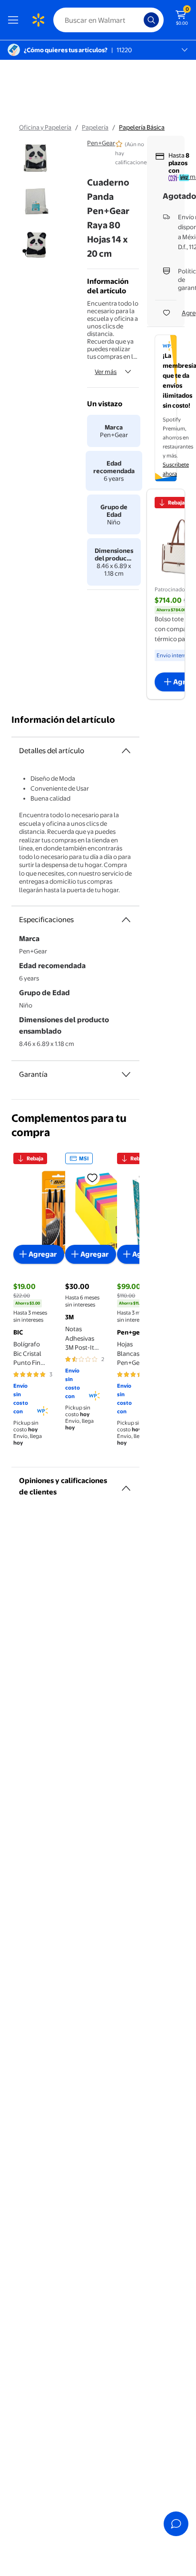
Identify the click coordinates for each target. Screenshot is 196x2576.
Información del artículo (63, 720)
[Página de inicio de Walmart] (38, 20)
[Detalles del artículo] (126, 751)
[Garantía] (126, 1074)
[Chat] (176, 2524)
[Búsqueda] (151, 20)
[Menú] (15, 20)
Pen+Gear (101, 143)
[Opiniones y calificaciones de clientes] (126, 1484)
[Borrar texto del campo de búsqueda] (139, 20)
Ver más (106, 372)
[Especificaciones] (126, 920)
